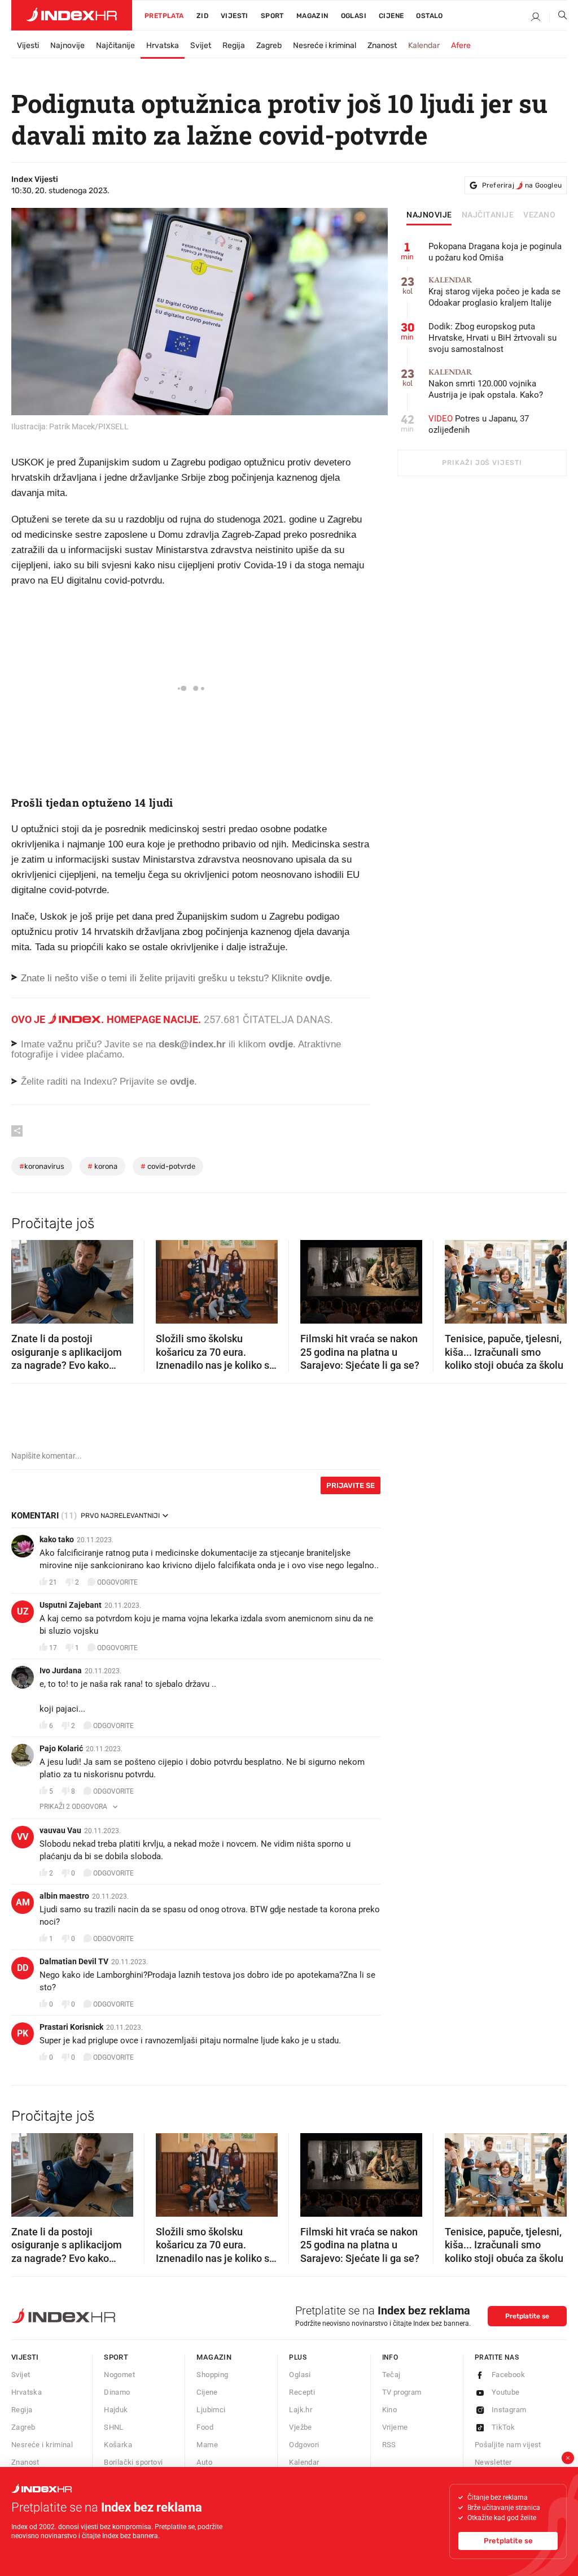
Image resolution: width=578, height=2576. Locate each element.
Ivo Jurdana (61, 1670)
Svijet (201, 45)
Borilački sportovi (133, 2462)
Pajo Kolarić (61, 1748)
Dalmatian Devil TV (74, 1961)
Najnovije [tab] (429, 215)
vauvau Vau (60, 1830)
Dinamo (117, 2392)
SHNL (114, 2427)
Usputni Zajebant (71, 1605)
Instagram (509, 2410)
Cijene (391, 16)
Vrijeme (395, 2427)
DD (23, 1968)
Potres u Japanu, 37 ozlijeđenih (479, 424)
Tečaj (391, 2375)
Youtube (506, 2392)
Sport (272, 16)
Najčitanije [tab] (488, 215)
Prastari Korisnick (71, 2027)
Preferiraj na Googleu (522, 185)
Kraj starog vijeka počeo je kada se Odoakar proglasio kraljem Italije (494, 292)
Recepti (302, 2392)
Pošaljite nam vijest (508, 2445)
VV (23, 1837)
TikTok (503, 2427)
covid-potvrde (168, 1166)
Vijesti (235, 16)
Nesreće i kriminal (325, 45)
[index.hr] (72, 15)
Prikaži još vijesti (482, 463)
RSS (389, 2445)
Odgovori (304, 2445)
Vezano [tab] (539, 215)
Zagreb (269, 45)
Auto (204, 2462)
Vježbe (300, 2427)
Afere (461, 45)
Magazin (214, 2357)
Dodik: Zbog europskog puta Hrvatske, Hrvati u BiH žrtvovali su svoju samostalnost (492, 338)
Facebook (508, 2375)
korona (102, 1166)
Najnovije (67, 45)
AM (23, 1902)
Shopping (212, 2375)
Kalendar (424, 45)
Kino (390, 2410)
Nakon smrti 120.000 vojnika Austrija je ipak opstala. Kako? (486, 384)
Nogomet (119, 2375)
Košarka (118, 2445)
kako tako (57, 1539)
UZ (23, 1611)
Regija (234, 45)
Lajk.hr (301, 2410)
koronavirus (42, 1166)
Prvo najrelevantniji (120, 1516)
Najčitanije (115, 45)
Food (205, 2427)
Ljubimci (211, 2410)
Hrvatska (163, 45)
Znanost (382, 45)
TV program (402, 2392)
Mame (207, 2445)
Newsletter (493, 2462)
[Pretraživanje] (558, 18)
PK (23, 2033)
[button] (25, 1278)
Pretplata (164, 16)
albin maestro (64, 1896)
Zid (202, 16)
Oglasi (354, 16)
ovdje (281, 1044)
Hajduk (116, 2410)
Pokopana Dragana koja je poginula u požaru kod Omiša (495, 252)
